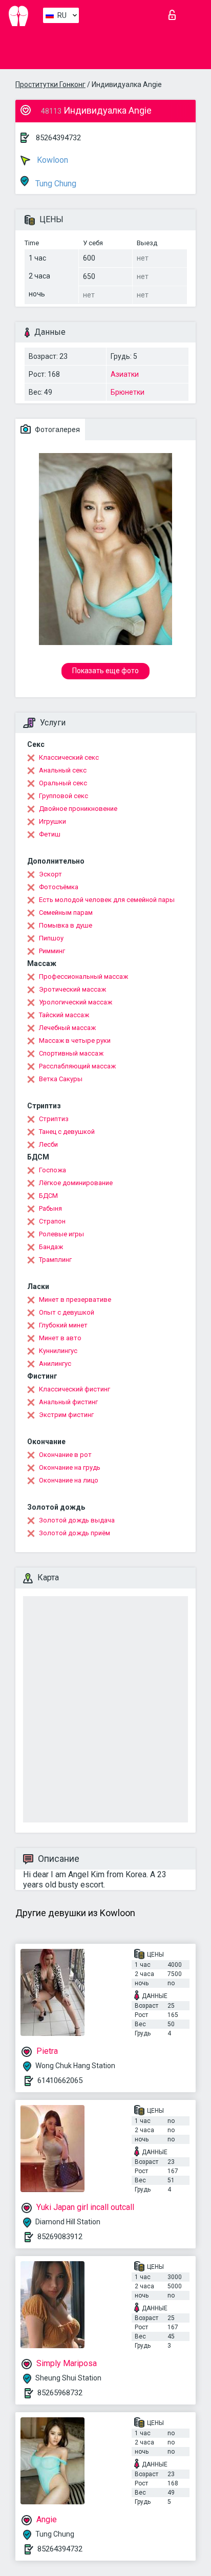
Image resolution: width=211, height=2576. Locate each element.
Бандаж (51, 1247)
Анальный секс (63, 770)
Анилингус (55, 1364)
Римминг (52, 951)
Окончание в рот (65, 1455)
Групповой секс (64, 796)
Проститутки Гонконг (50, 84)
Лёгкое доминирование (76, 1183)
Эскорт (50, 874)
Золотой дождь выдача (77, 1520)
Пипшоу (51, 938)
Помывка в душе (66, 925)
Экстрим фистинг (66, 1415)
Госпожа (52, 1170)
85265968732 (60, 2393)
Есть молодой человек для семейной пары (107, 900)
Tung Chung (55, 184)
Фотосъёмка (59, 887)
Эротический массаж (72, 989)
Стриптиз (54, 1119)
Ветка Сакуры (61, 1079)
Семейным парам (66, 913)
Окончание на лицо (69, 1480)
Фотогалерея (57, 430)
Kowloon (51, 160)
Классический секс (69, 757)
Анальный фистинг (68, 1402)
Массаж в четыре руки (75, 1040)
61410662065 (60, 2080)
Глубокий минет (63, 1325)
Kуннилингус (58, 1351)
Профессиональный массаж (83, 976)
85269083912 (60, 2237)
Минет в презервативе (75, 1300)
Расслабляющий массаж (77, 1066)
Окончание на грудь (70, 1467)
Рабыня (50, 1208)
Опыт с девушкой (67, 1312)
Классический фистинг (75, 1389)
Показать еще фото (105, 671)
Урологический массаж (76, 1002)
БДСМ (48, 1196)
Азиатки (125, 374)
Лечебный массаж (67, 1028)
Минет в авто (60, 1338)
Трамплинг (55, 1260)
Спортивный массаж (71, 1053)
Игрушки (52, 821)
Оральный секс (63, 783)
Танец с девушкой (67, 1132)
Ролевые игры (61, 1234)
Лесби (48, 1144)
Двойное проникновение (78, 809)
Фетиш (50, 834)
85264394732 (58, 138)
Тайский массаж (64, 1015)
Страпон (52, 1221)
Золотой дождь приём (75, 1533)
